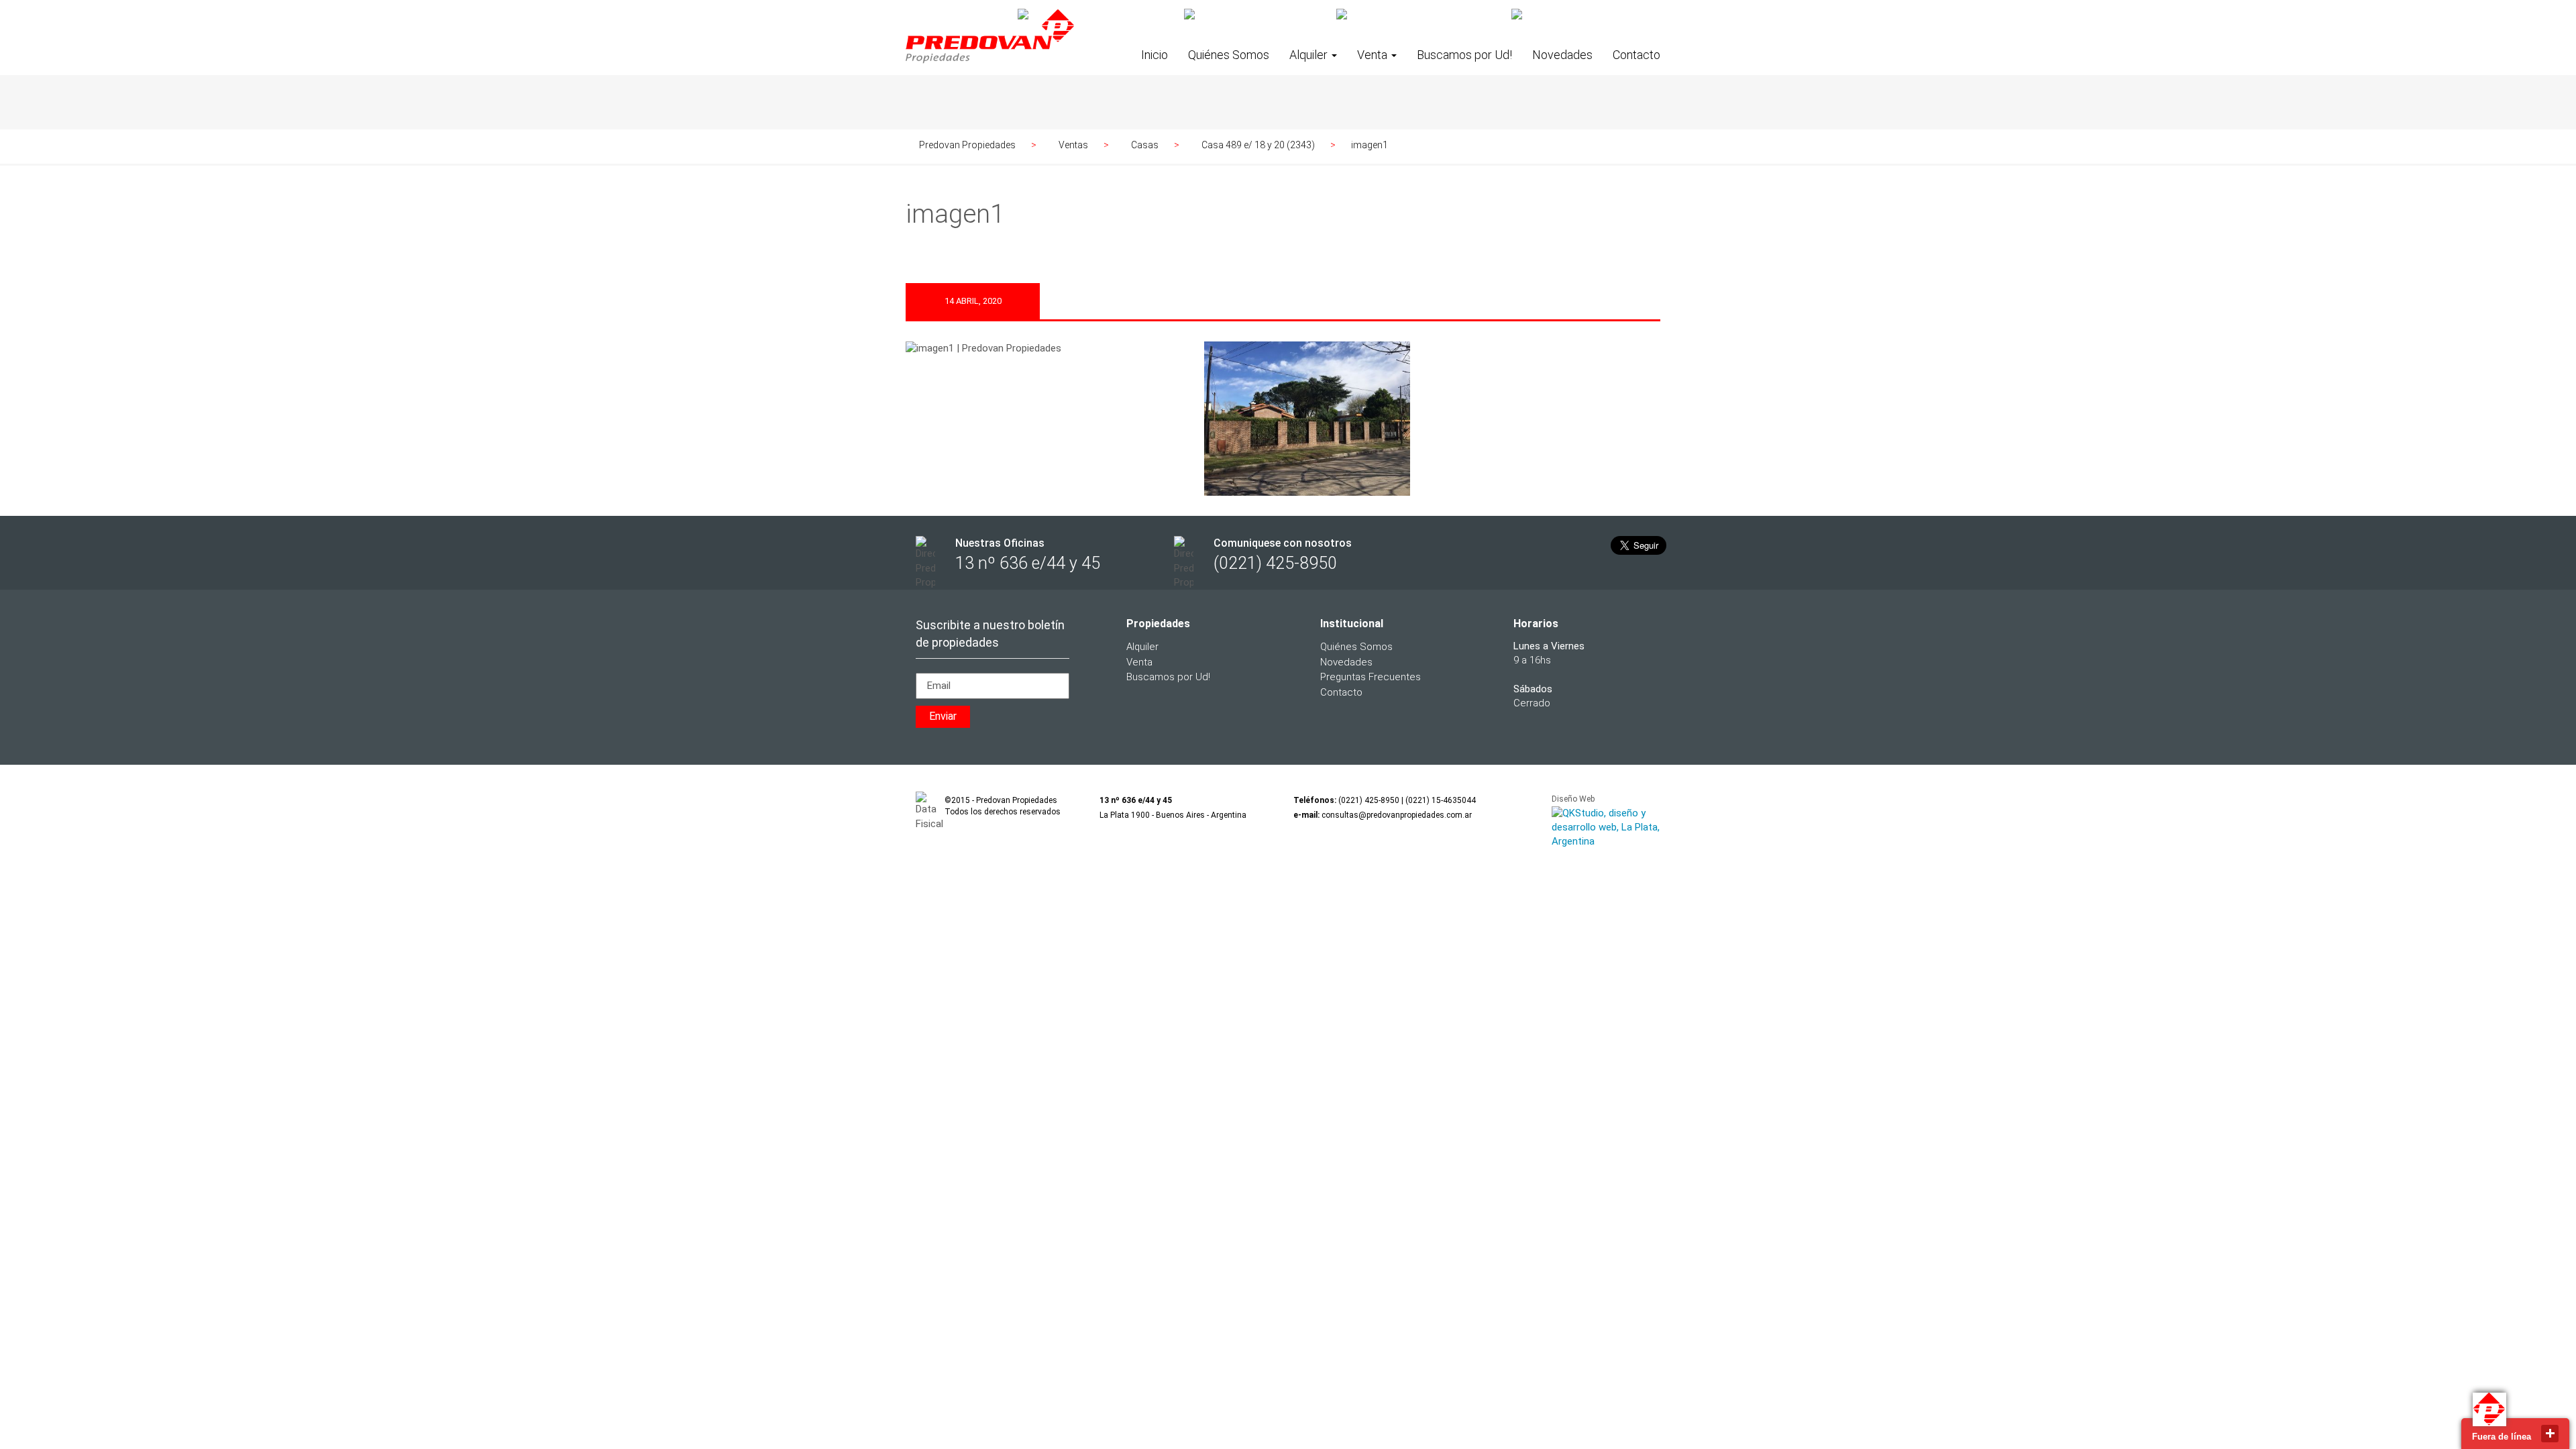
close (2550, 1434)
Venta (1374, 55)
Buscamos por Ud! (1464, 55)
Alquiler (1310, 55)
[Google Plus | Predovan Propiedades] (1419, 15)
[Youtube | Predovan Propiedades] (1586, 15)
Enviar (943, 716)
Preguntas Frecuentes (1371, 677)
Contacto (1636, 55)
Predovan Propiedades (967, 145)
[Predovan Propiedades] (990, 48)
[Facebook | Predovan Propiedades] (1096, 15)
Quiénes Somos (1229, 55)
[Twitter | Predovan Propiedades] (1255, 15)
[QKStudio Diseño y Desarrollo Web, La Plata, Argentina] (1606, 828)
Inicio (1155, 55)
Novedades (1562, 55)
